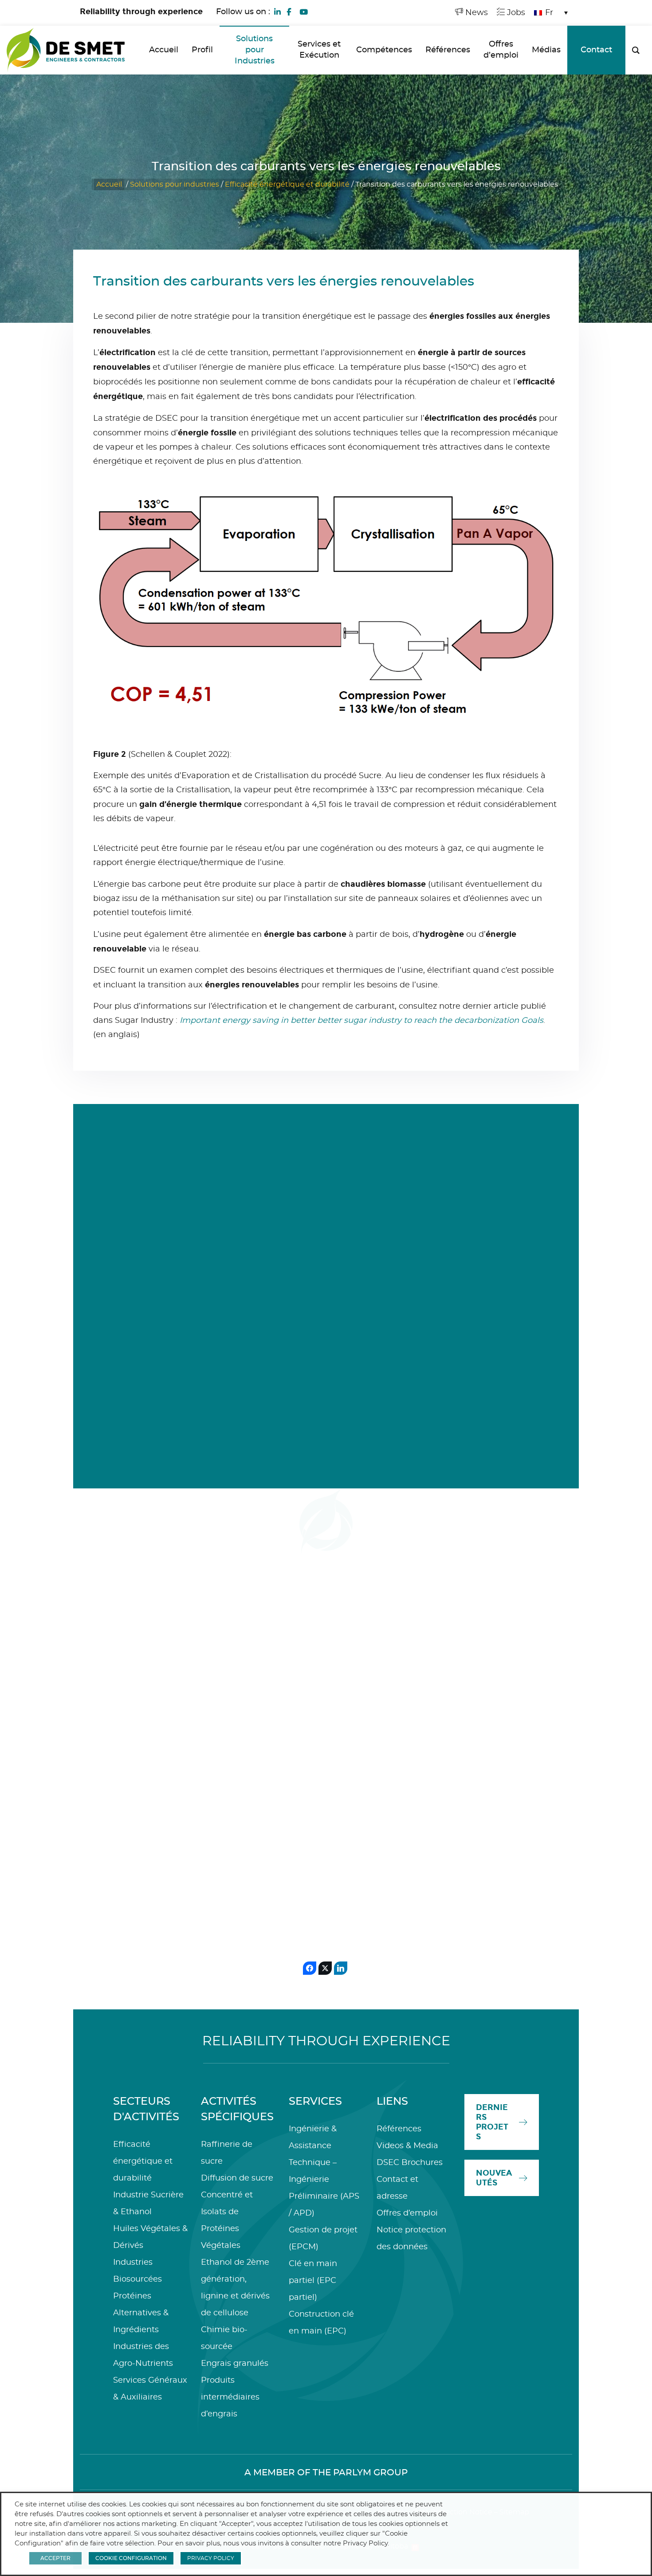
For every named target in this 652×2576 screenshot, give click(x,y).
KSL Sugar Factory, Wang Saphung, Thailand (317, 1807)
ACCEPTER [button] (55, 2558)
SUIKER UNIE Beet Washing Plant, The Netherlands (237, 1807)
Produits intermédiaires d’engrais (230, 2397)
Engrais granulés (235, 2364)
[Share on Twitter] (325, 1968)
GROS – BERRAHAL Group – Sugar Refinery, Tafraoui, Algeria (403, 1819)
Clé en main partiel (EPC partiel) (313, 2281)
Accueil (109, 184)
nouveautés (494, 2178)
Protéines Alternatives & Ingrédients (141, 2313)
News (475, 13)
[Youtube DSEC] (303, 11)
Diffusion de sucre (237, 2178)
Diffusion (321, 1745)
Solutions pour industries (175, 184)
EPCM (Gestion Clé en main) (150, 1755)
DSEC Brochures (410, 2163)
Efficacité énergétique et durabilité (287, 184)
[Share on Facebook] (310, 1968)
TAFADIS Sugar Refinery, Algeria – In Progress (486, 1827)
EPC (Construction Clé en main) (488, 1755)
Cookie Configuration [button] (131, 2558)
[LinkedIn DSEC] (278, 11)
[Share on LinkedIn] (341, 1968)
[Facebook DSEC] (289, 11)
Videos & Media (407, 2146)
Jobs (515, 13)
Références (399, 2129)
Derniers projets (492, 2122)
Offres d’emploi (407, 2213)
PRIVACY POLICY (211, 2558)
